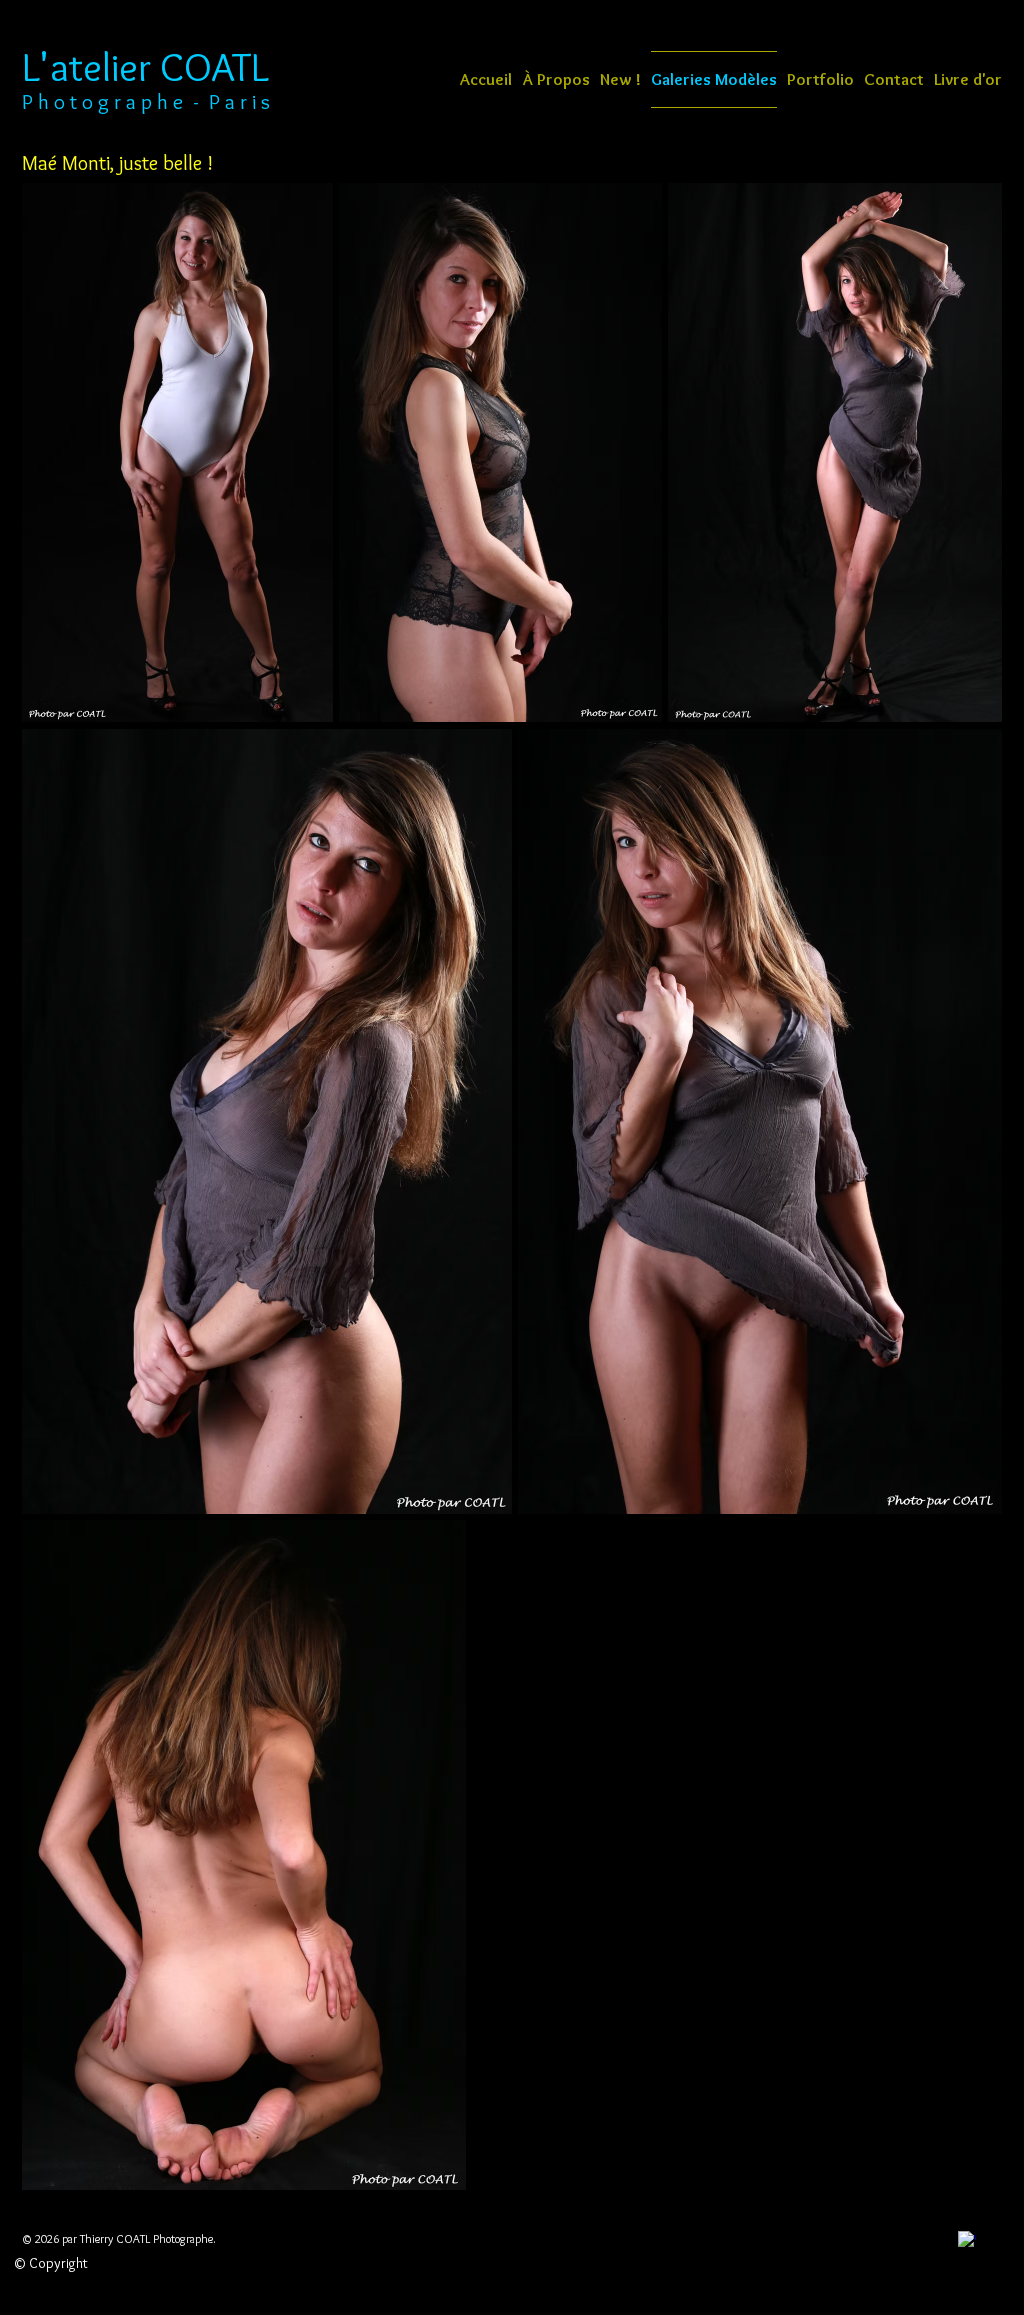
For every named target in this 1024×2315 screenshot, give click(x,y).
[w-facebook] (967, 2240)
